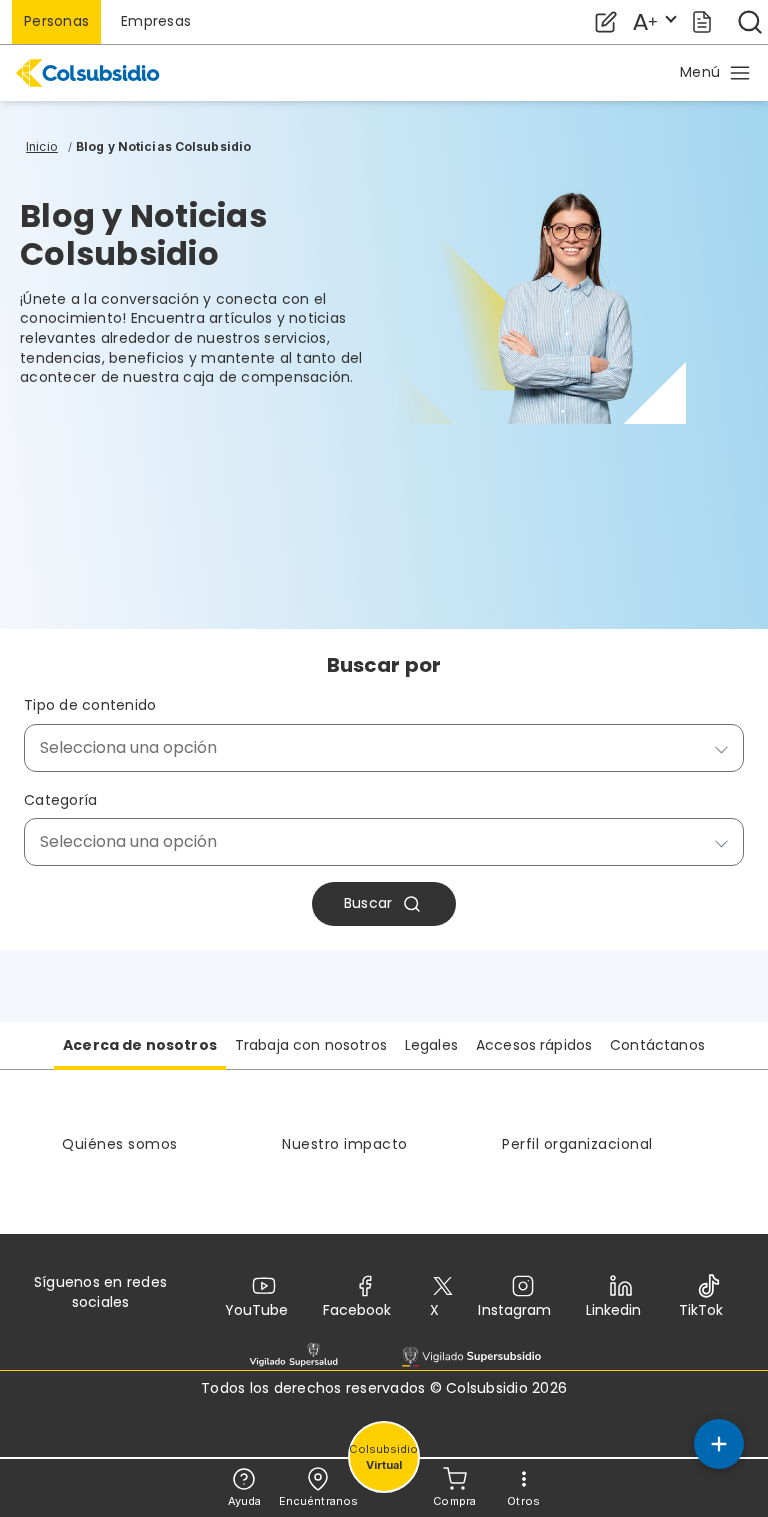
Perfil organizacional (577, 1144)
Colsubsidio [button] (383, 1457)
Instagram (514, 1310)
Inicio (42, 146)
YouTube (256, 1310)
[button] (716, 73)
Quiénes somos (120, 1144)
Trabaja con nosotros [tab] (311, 1045)
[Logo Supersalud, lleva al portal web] (293, 1355)
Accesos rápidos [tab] (534, 1045)
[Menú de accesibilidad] (654, 22)
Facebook (357, 1310)
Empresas (156, 21)
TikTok (701, 1310)
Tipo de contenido (90, 705)
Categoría (60, 800)
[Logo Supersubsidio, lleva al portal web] (471, 1355)
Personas (56, 21)
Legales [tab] (431, 1045)
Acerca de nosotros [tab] (140, 1045)
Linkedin (613, 1310)
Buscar (368, 903)
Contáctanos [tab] (657, 1045)
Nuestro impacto (345, 1144)
